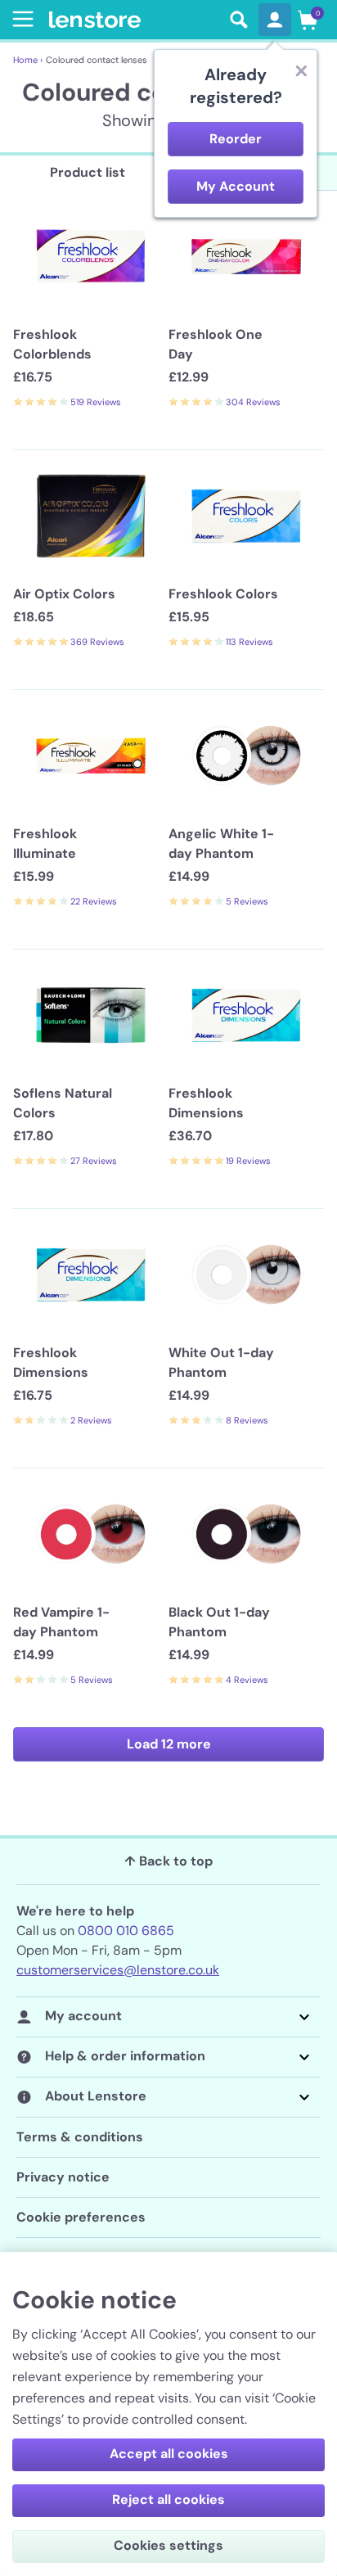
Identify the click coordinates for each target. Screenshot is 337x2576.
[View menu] (20, 19)
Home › (28, 60)
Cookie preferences (81, 2217)
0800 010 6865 (126, 1931)
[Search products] (239, 20)
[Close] (301, 70)
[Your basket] (308, 20)
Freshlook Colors (223, 594)
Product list (88, 172)
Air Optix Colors (64, 594)
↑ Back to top (168, 1861)
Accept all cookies (169, 2454)
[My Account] (275, 20)
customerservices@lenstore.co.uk (118, 1970)
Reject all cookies (168, 2499)
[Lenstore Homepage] (134, 20)
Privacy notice (63, 2177)
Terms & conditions (80, 2137)
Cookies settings (168, 2545)
